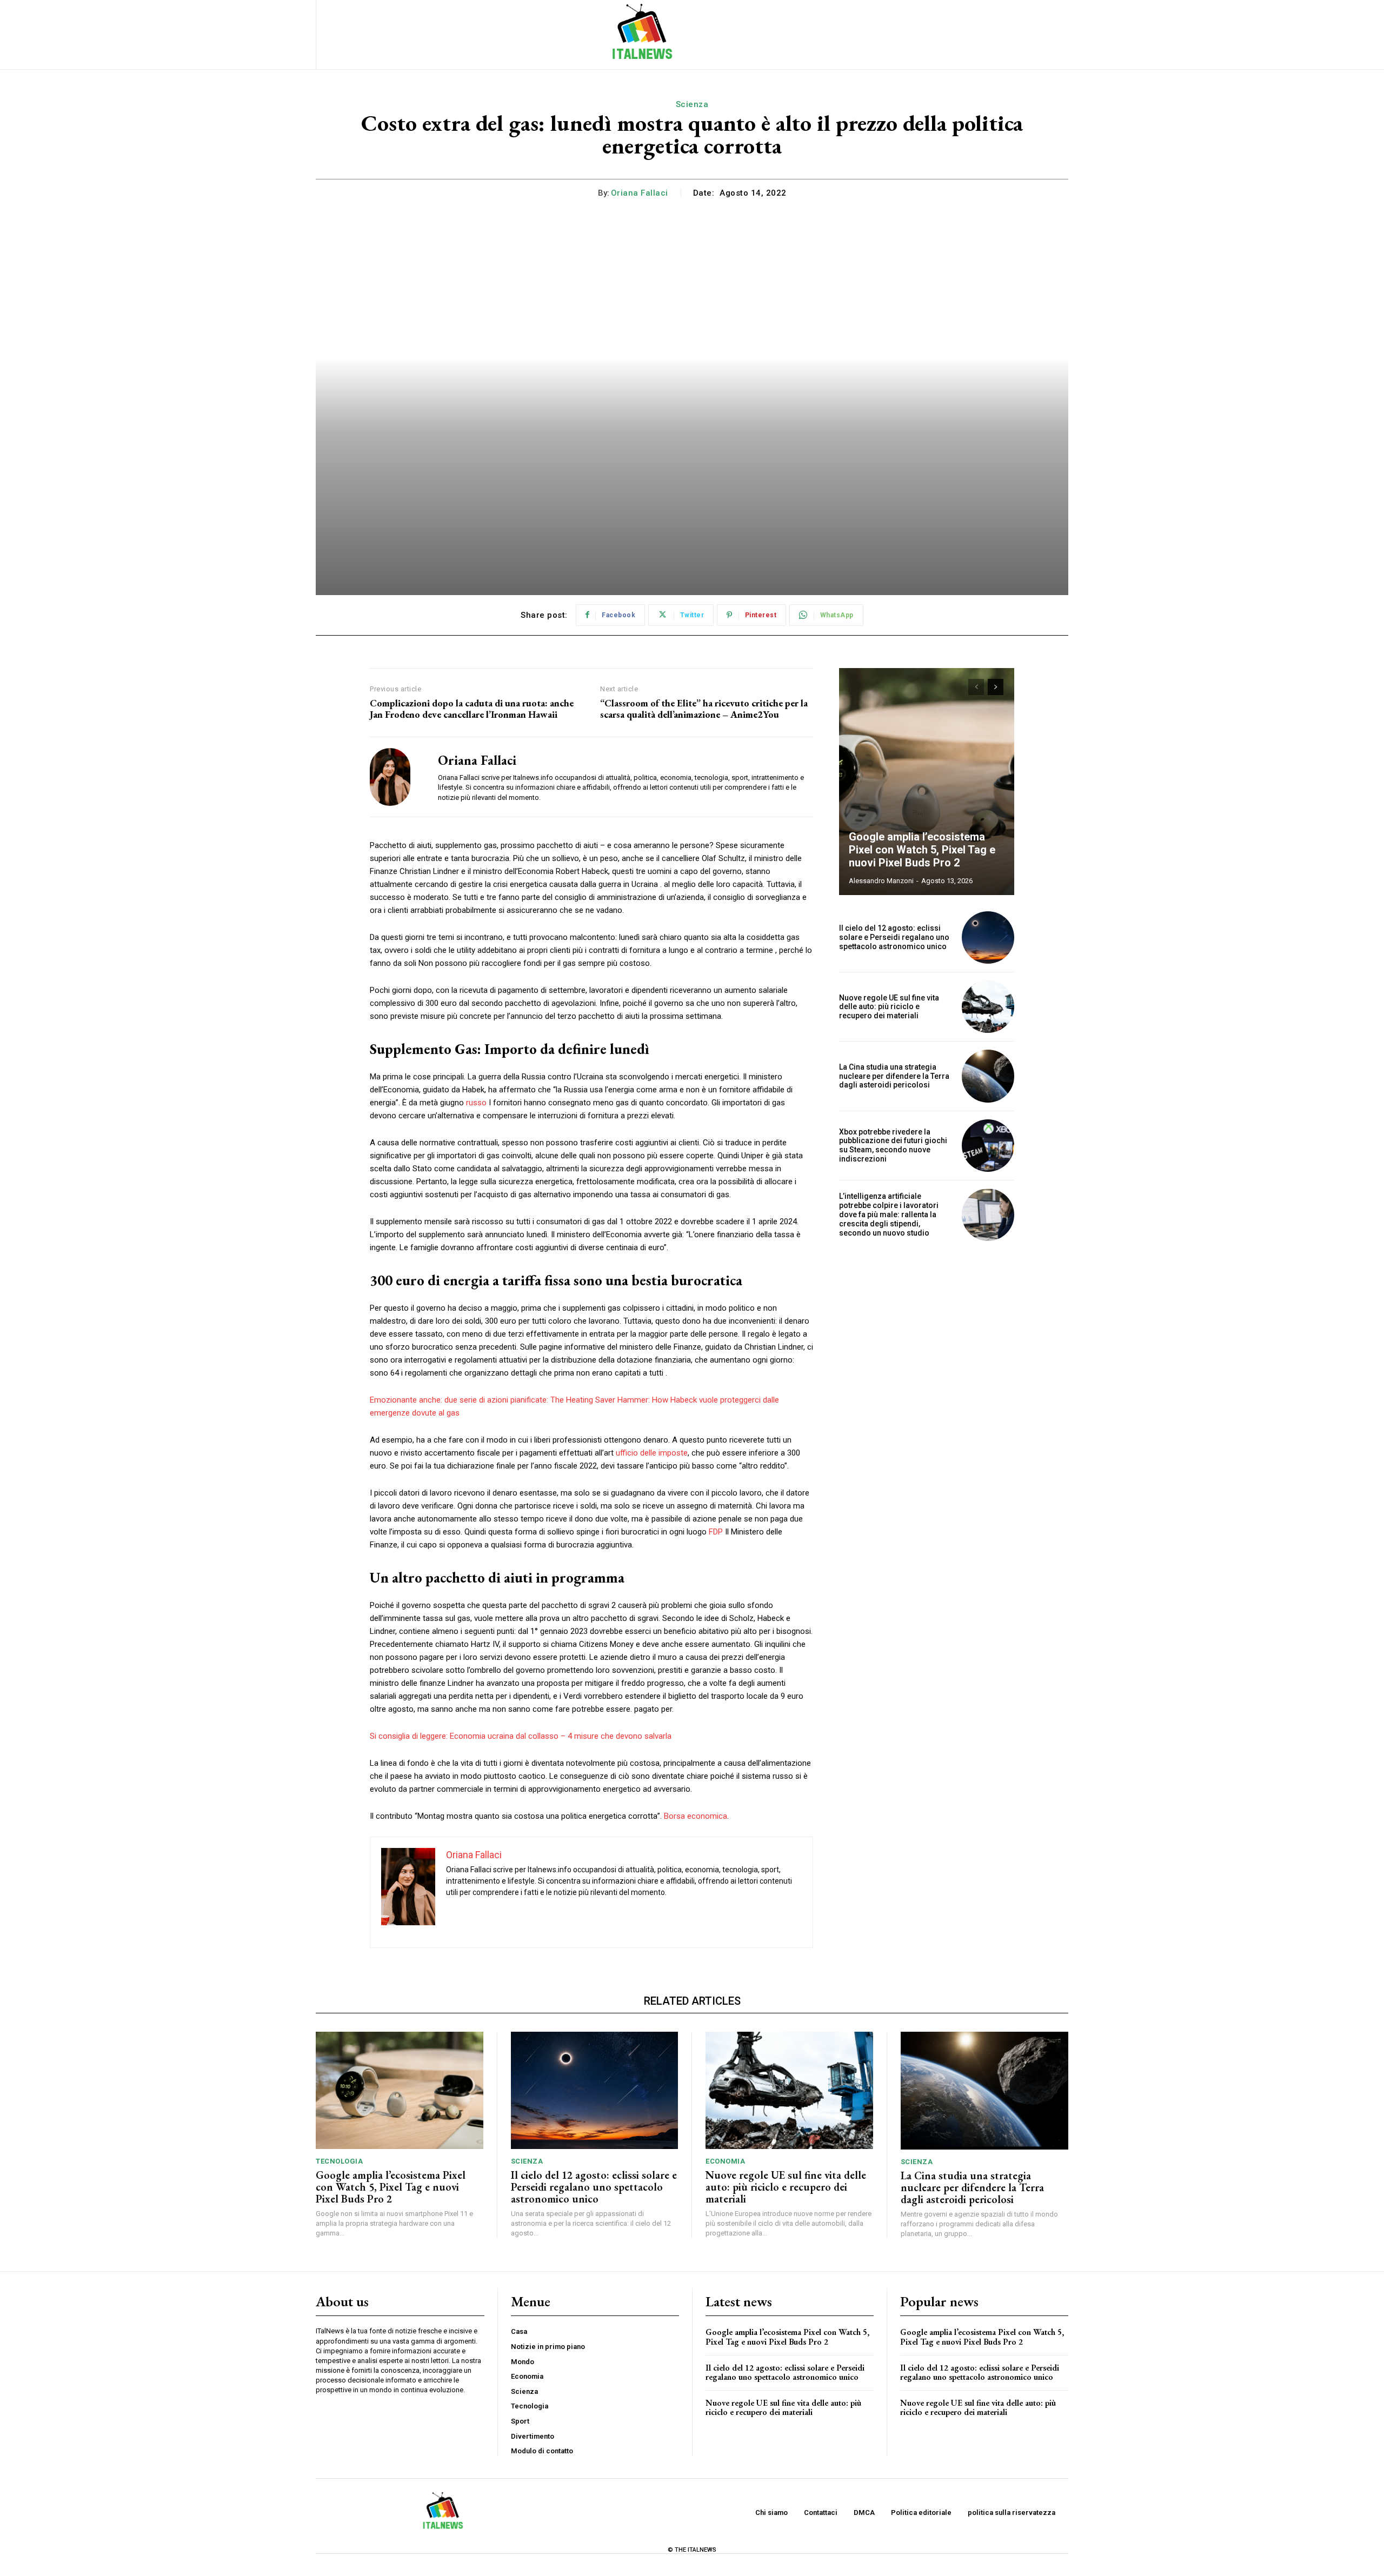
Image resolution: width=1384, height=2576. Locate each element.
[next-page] (996, 687)
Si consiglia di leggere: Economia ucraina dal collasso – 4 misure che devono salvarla (521, 1736)
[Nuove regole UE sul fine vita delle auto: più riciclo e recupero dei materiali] (988, 1007)
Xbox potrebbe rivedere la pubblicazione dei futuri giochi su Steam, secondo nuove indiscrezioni (893, 1145)
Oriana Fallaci (640, 193)
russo (476, 1103)
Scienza (692, 104)
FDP (716, 1532)
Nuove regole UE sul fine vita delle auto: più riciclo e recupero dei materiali (889, 1007)
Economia (725, 2161)
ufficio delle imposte (652, 1453)
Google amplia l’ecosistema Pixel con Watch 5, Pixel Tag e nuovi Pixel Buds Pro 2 (922, 850)
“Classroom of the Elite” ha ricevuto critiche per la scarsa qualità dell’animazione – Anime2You (704, 709)
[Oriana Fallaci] (396, 777)
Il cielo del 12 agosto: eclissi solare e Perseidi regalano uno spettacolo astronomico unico (894, 937)
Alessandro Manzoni (881, 881)
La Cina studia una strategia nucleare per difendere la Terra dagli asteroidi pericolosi (894, 1076)
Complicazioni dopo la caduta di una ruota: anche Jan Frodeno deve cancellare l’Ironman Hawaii (472, 709)
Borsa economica (696, 1816)
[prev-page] (976, 687)
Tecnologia (339, 2161)
